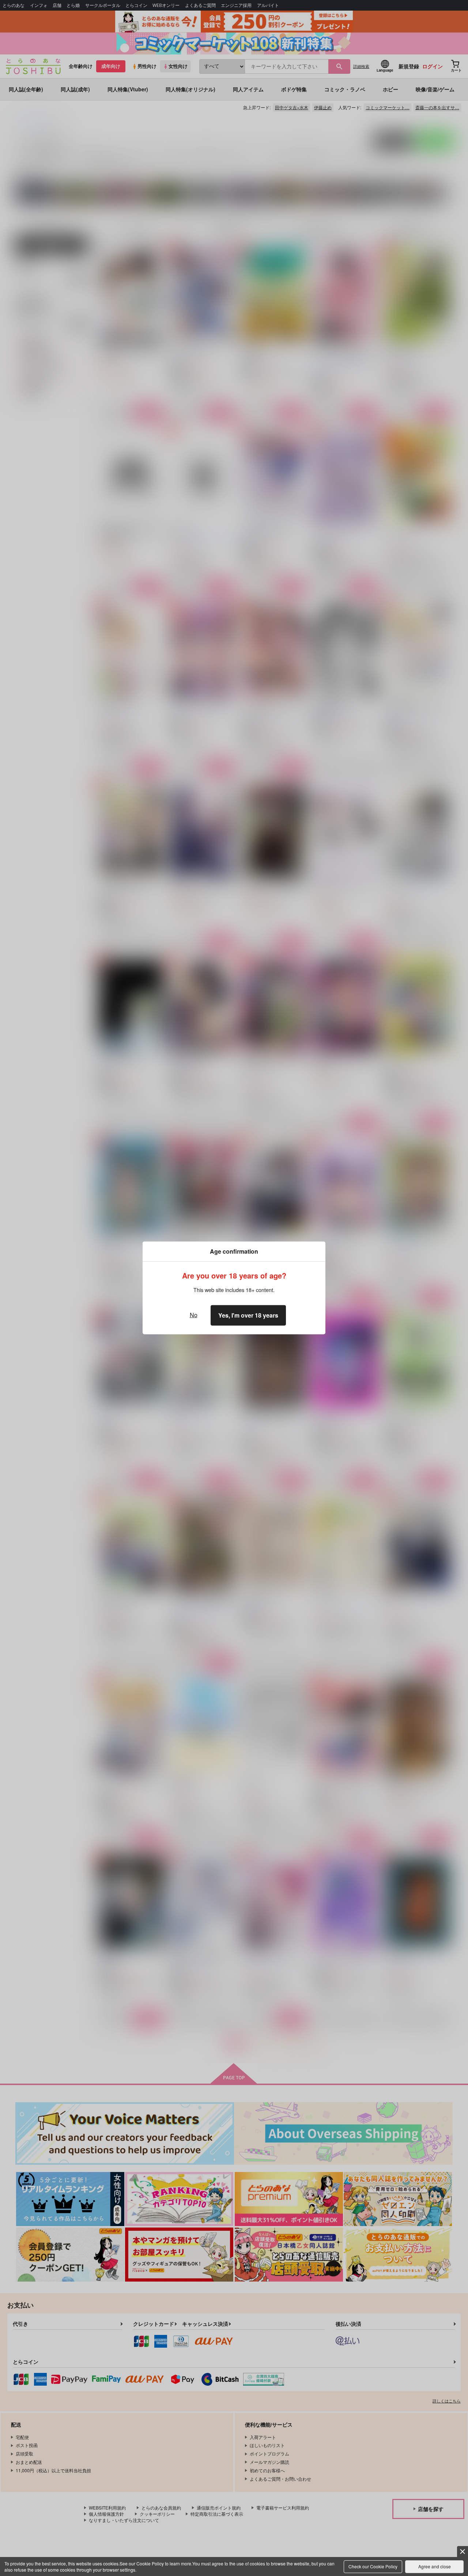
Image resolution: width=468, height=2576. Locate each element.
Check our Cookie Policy (373, 2566)
